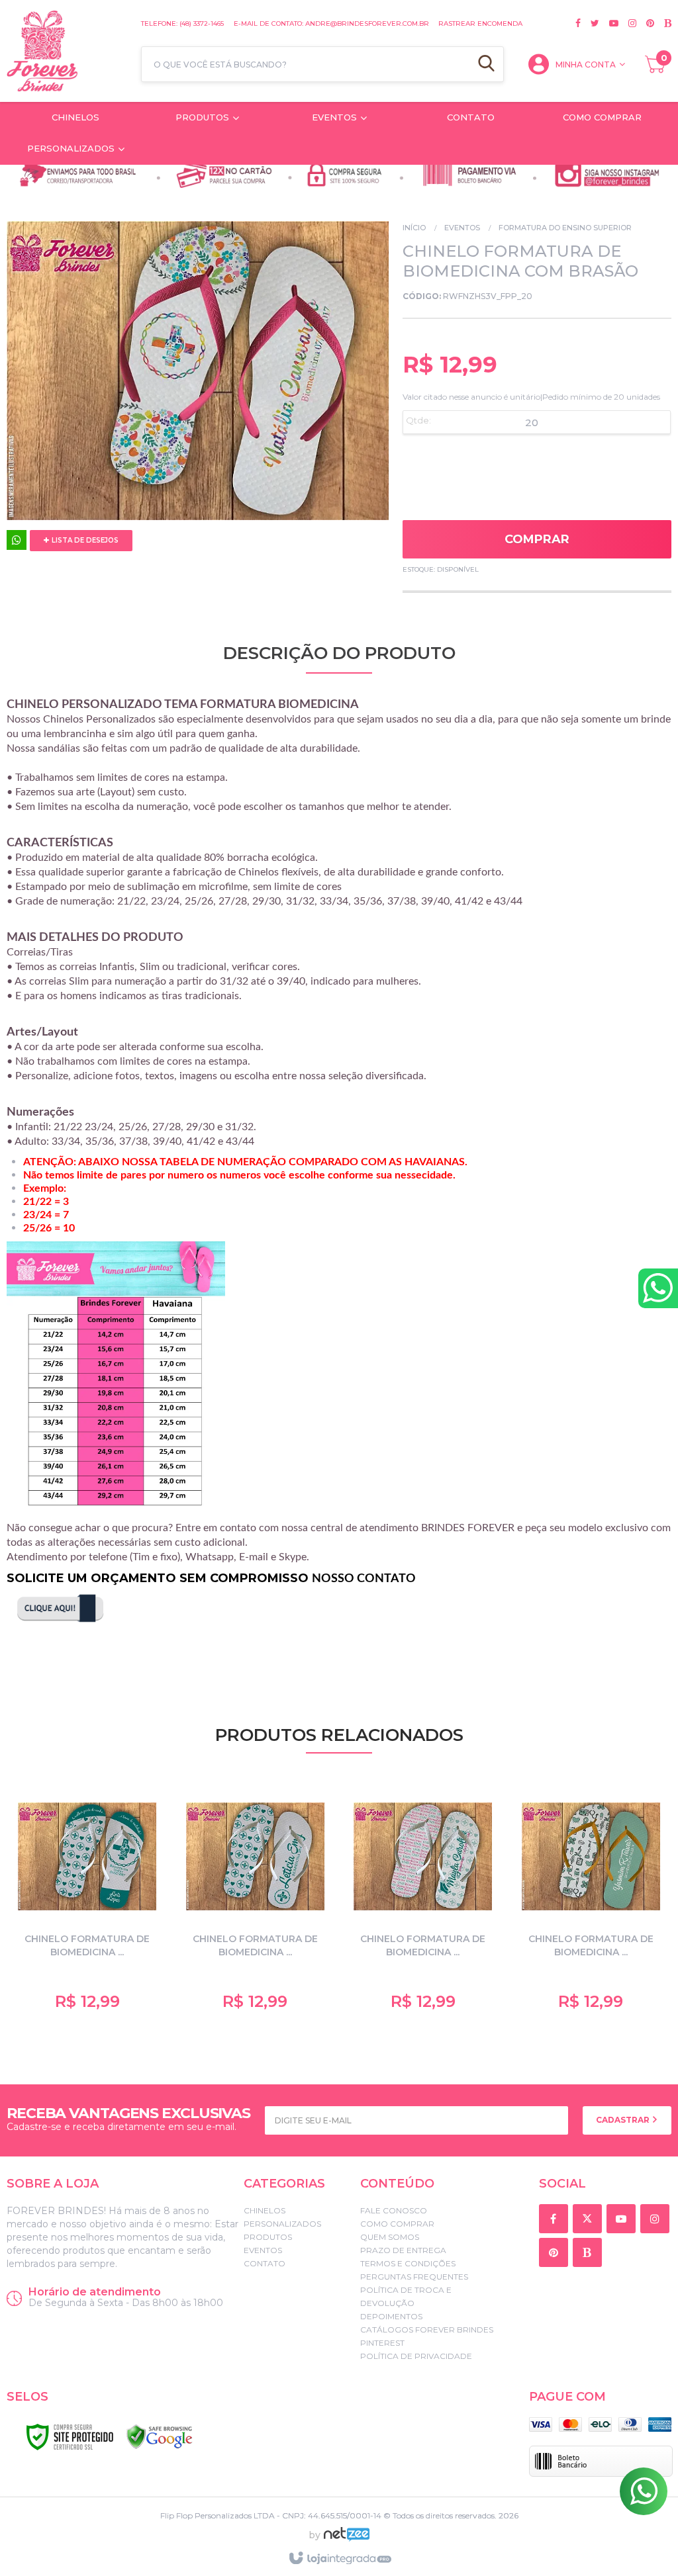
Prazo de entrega (403, 2250)
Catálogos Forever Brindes (427, 2330)
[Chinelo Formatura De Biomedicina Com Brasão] (87, 1902)
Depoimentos (391, 2316)
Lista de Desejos (84, 540)
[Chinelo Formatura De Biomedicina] (591, 1902)
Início (414, 228)
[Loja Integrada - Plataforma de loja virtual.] (339, 2559)
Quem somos (390, 2237)
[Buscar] (486, 64)
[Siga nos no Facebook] (578, 23)
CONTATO (265, 2263)
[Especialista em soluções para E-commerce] (347, 2540)
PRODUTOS (268, 2237)
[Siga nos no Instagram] (627, 23)
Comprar (537, 539)
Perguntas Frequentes (414, 2277)
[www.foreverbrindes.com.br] (67, 51)
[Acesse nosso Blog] (663, 23)
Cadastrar (624, 2120)
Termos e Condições (408, 2263)
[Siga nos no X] (590, 23)
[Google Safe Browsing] (160, 2437)
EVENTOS (462, 228)
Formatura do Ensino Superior (565, 228)
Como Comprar (397, 2224)
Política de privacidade (416, 2356)
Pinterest (382, 2343)
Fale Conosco (394, 2210)
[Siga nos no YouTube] (623, 2220)
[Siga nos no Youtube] (609, 23)
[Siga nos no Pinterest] (645, 23)
